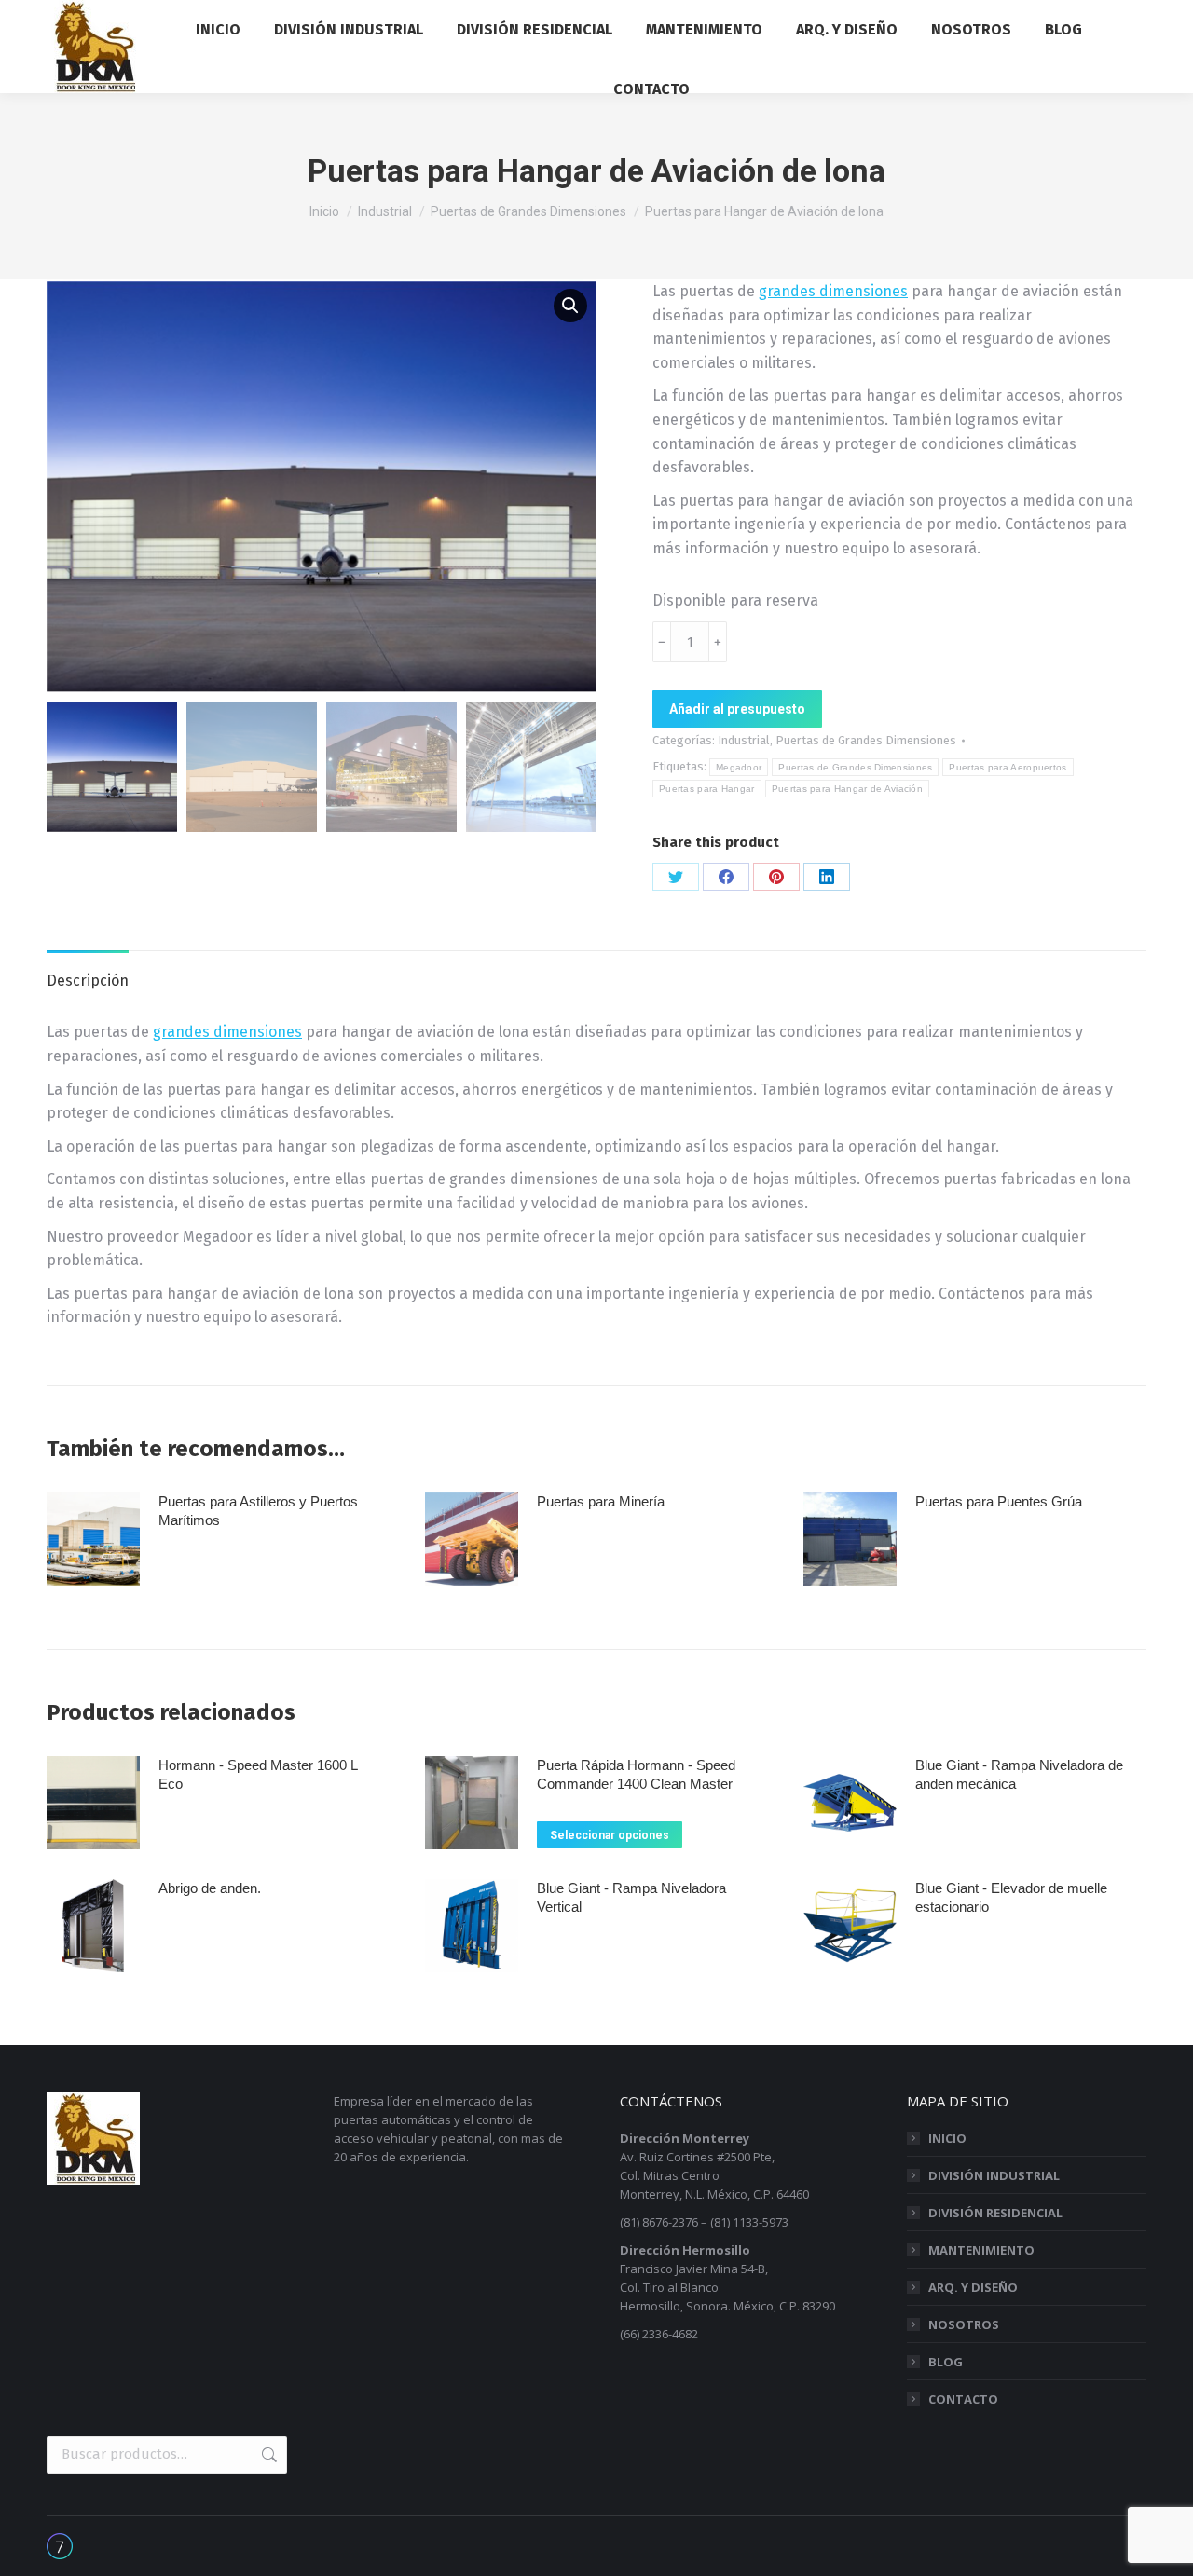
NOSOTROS (964, 2324)
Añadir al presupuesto (737, 709)
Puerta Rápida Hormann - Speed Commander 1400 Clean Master (636, 1774)
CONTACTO (963, 2399)
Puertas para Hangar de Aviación (847, 789)
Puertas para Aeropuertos (1008, 767)
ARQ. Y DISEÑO (973, 2287)
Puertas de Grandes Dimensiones (866, 740)
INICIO (947, 2138)
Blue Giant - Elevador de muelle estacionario (1011, 1897)
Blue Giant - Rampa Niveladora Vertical (631, 1897)
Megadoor (739, 767)
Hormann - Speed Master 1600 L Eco (258, 1774)
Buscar (267, 2455)
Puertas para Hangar (707, 789)
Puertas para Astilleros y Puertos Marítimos (258, 1511)
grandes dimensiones (833, 291)
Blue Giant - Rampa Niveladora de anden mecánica (1019, 1774)
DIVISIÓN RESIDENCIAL (995, 2213)
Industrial (744, 740)
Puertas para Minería (601, 1501)
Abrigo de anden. (210, 1888)
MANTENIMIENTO (981, 2250)
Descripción (88, 981)
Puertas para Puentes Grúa (999, 1501)
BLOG (946, 2362)
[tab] (88, 972)
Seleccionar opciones (610, 1835)
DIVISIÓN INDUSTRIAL (994, 2175)
